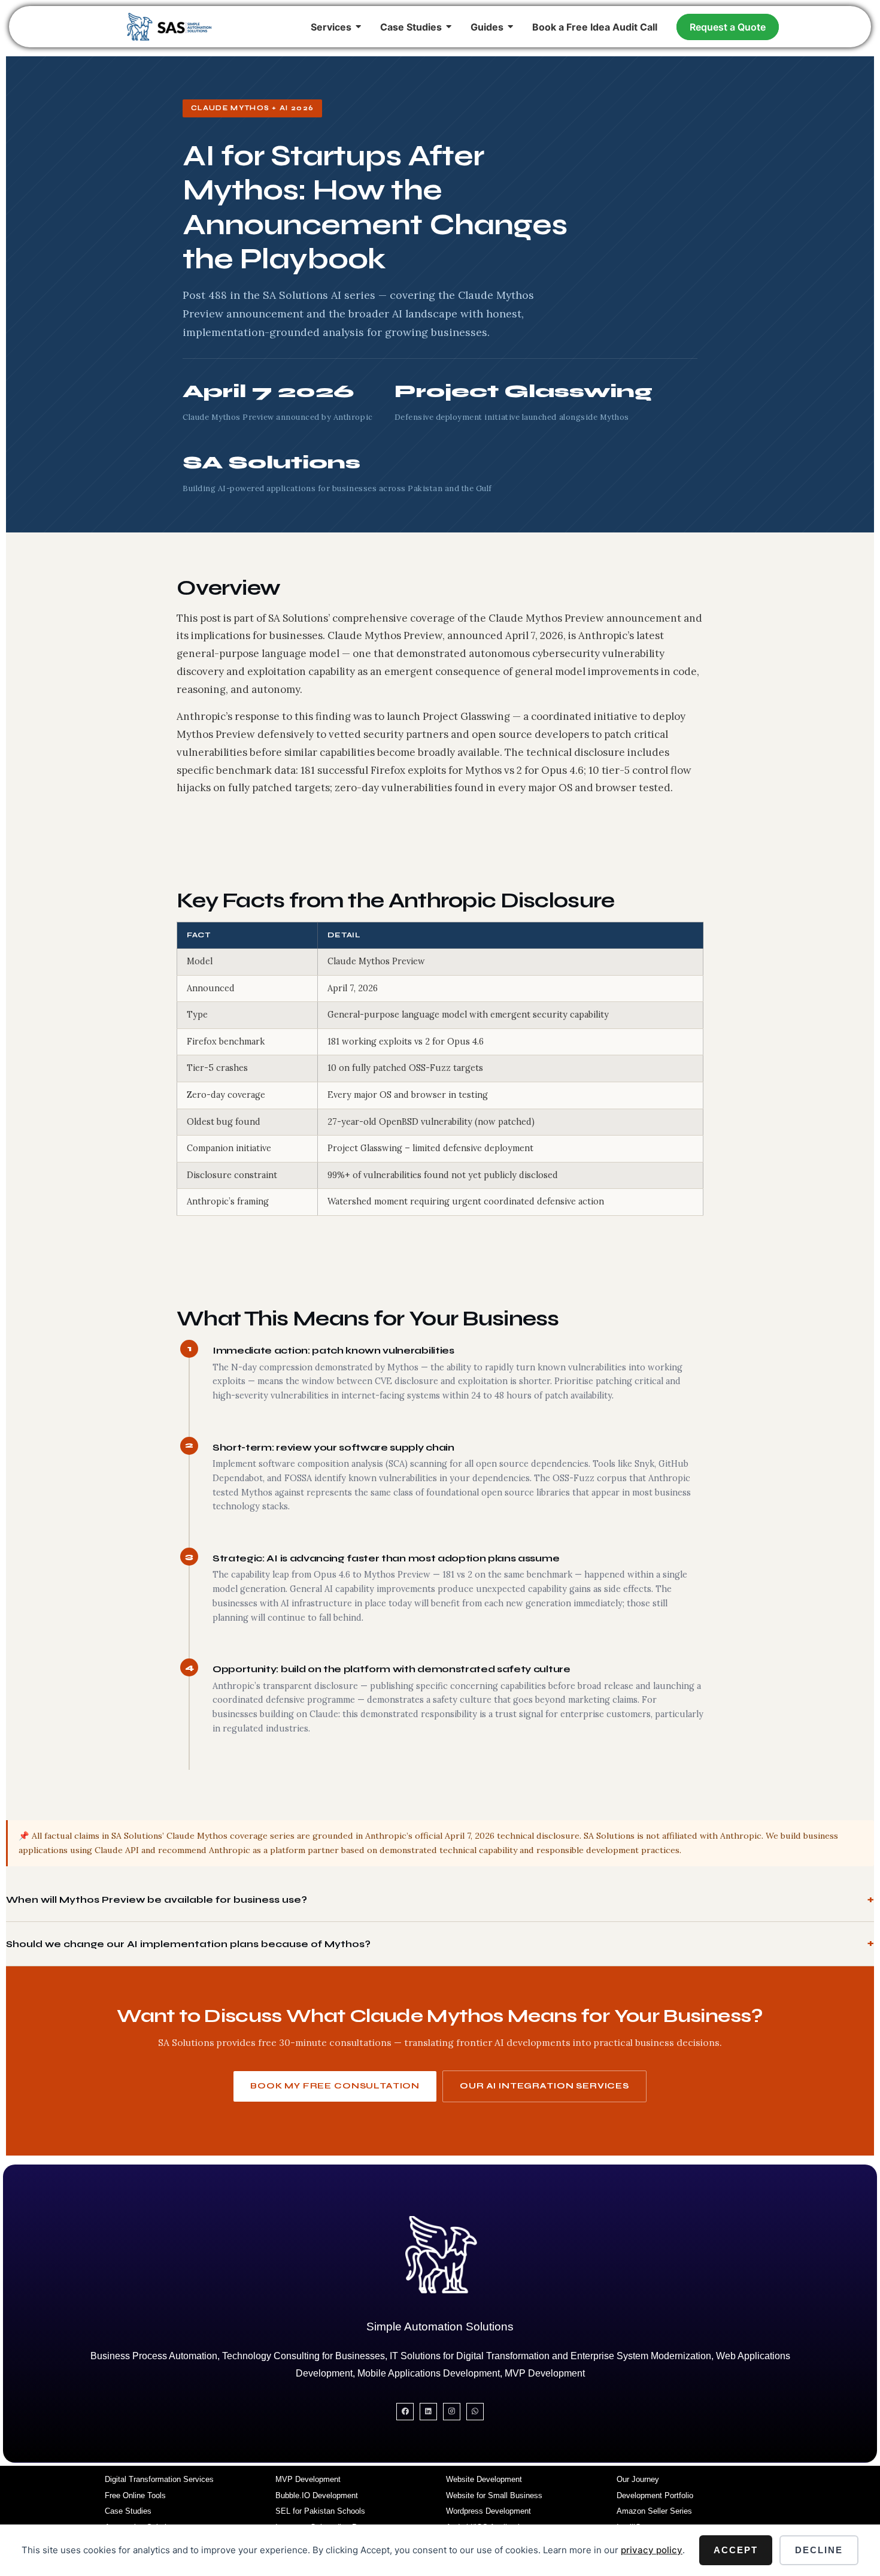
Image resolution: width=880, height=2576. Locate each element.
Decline (819, 2550)
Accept (736, 2550)
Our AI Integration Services (544, 2086)
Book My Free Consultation (335, 2086)
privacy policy (652, 2550)
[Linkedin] (428, 2412)
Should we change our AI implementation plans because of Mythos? (188, 1944)
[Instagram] (452, 2412)
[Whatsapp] (475, 2412)
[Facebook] (405, 2412)
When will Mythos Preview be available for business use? (157, 1900)
